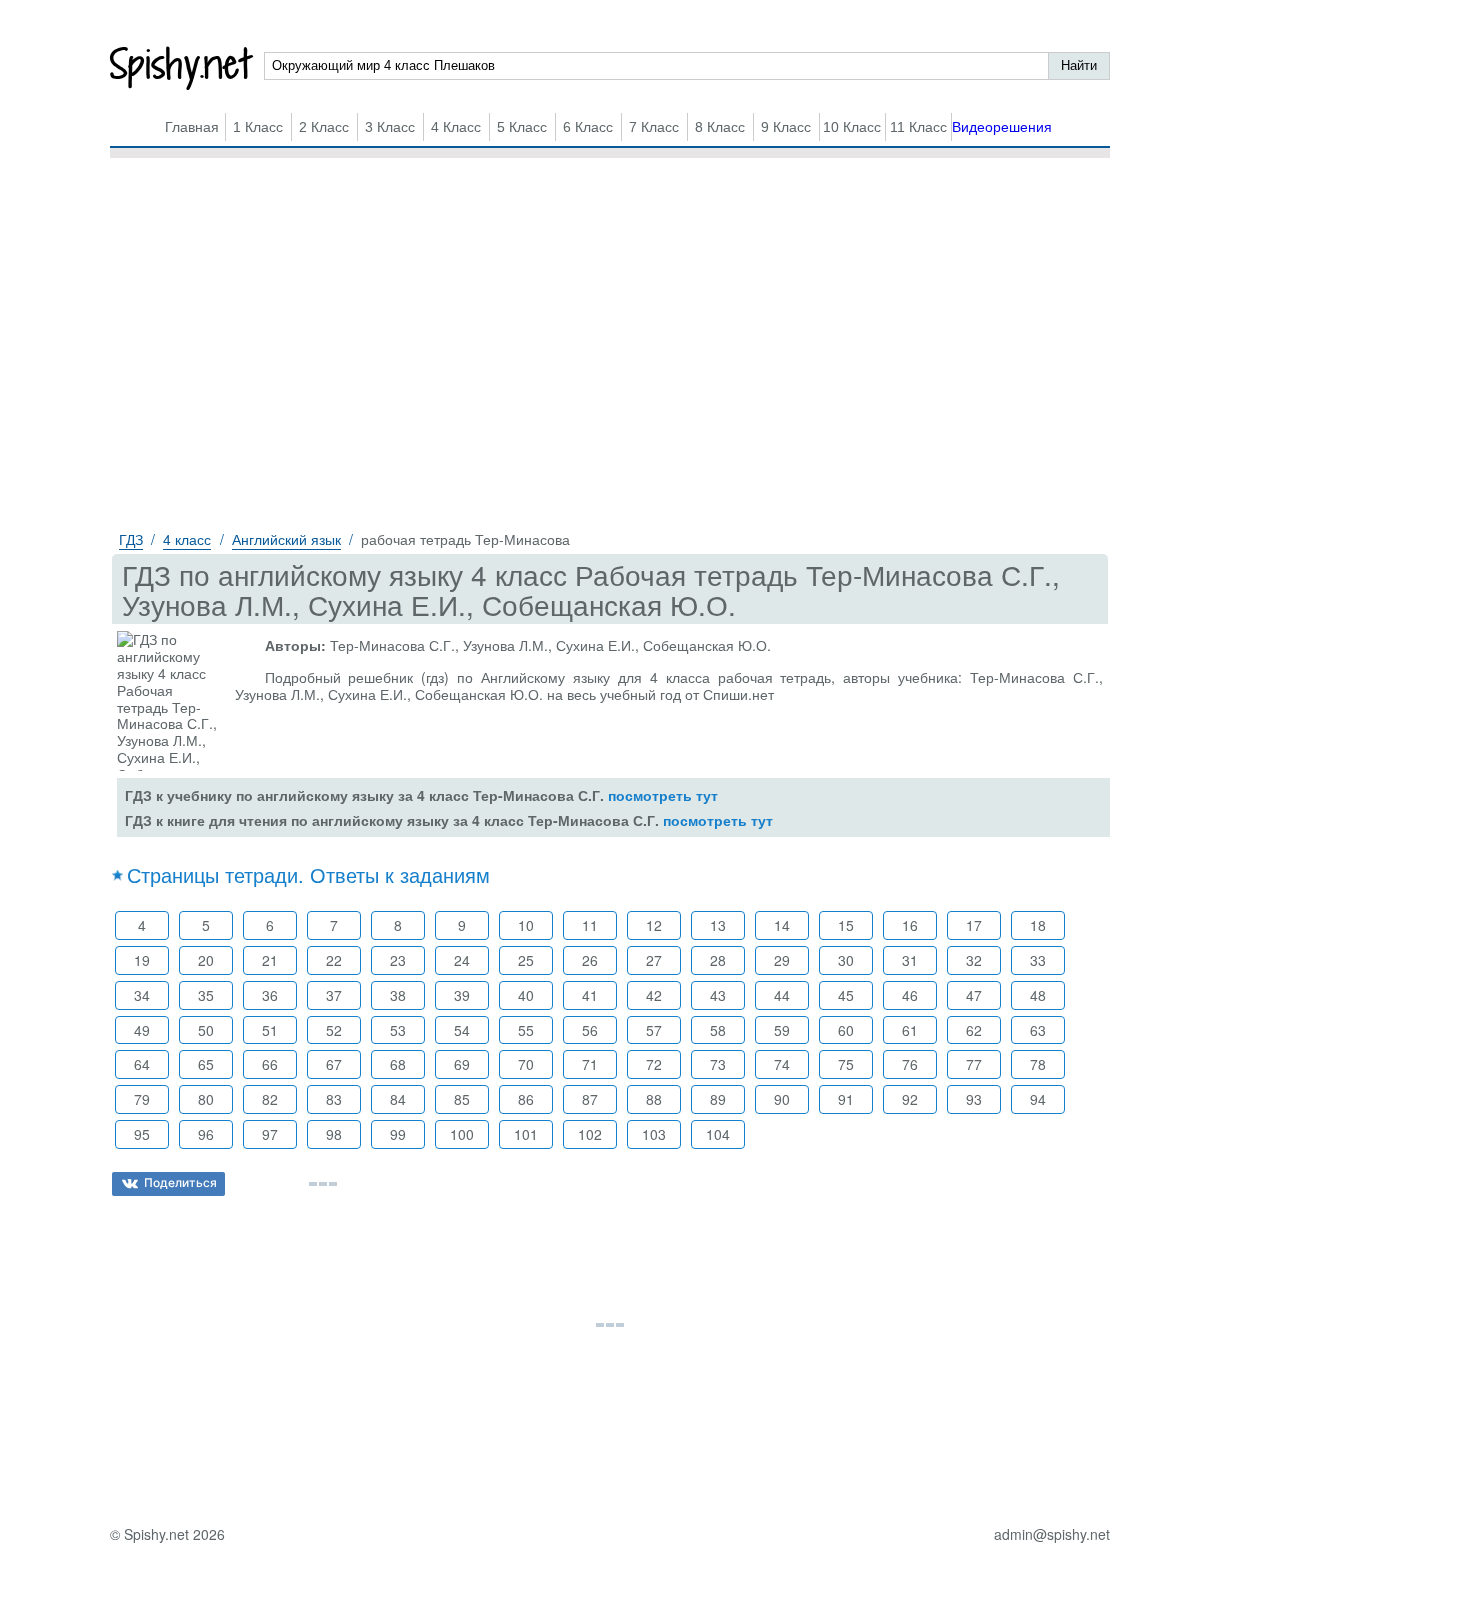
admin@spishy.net (1052, 1534)
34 (142, 995)
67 (334, 1064)
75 (846, 1064)
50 (206, 1030)
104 (718, 1134)
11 (590, 925)
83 (334, 1099)
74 (782, 1064)
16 (910, 925)
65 (206, 1064)
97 (270, 1134)
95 (142, 1134)
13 (718, 925)
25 (526, 960)
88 (654, 1099)
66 (270, 1064)
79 (142, 1099)
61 (910, 1030)
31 (910, 960)
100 (462, 1134)
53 (398, 1030)
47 (974, 995)
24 (462, 960)
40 (526, 995)
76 (910, 1064)
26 (590, 960)
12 (654, 925)
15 (846, 925)
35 (206, 995)
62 (974, 1030)
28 (718, 960)
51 (270, 1030)
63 (1038, 1030)
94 (1038, 1099)
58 (718, 1030)
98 (334, 1134)
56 (590, 1030)
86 (526, 1099)
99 (398, 1134)
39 (462, 995)
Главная (192, 127)
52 (334, 1030)
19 (142, 960)
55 (526, 1030)
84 (398, 1099)
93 (974, 1099)
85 (462, 1099)
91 (846, 1099)
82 (270, 1099)
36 (270, 995)
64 (142, 1064)
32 (974, 960)
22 (334, 960)
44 (782, 995)
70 (526, 1064)
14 (782, 925)
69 (462, 1064)
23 (398, 960)
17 (974, 925)
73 (718, 1064)
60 (846, 1030)
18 (1038, 925)
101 (526, 1134)
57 (654, 1030)
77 (974, 1064)
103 (654, 1134)
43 (718, 995)
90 (782, 1099)
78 (1038, 1064)
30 (846, 960)
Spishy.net (182, 68)
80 (206, 1099)
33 (1038, 960)
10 (526, 925)
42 (654, 995)
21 (270, 960)
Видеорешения (1002, 127)
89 (718, 1099)
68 (398, 1064)
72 (654, 1064)
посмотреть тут (663, 795)
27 (654, 960)
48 (1038, 995)
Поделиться (180, 1182)
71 (590, 1064)
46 (910, 995)
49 (142, 1030)
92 (910, 1099)
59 (782, 1030)
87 (590, 1099)
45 (846, 995)
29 (782, 960)
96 (206, 1134)
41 (590, 995)
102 (590, 1134)
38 (398, 995)
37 (334, 995)
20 (206, 960)
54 (462, 1030)
